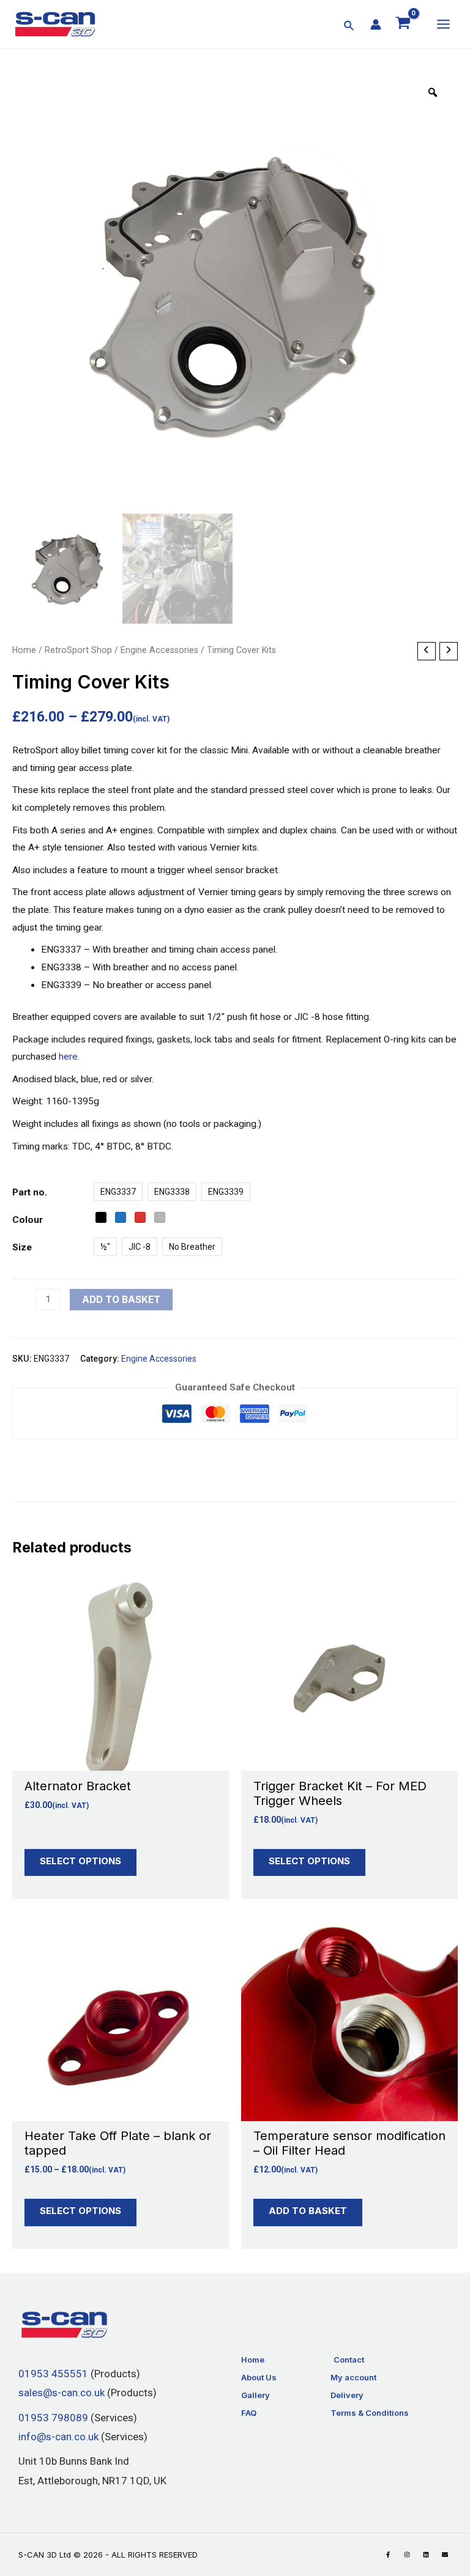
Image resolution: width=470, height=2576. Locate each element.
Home (24, 650)
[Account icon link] (376, 24)
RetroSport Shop (78, 650)
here (68, 1057)
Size (22, 1247)
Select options (80, 1861)
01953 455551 (53, 2374)
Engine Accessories (159, 650)
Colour (28, 1220)
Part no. (30, 1192)
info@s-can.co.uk (58, 2437)
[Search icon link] (349, 27)
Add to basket (121, 1300)
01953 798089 (53, 2418)
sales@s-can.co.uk (62, 2393)
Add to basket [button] (308, 2211)
